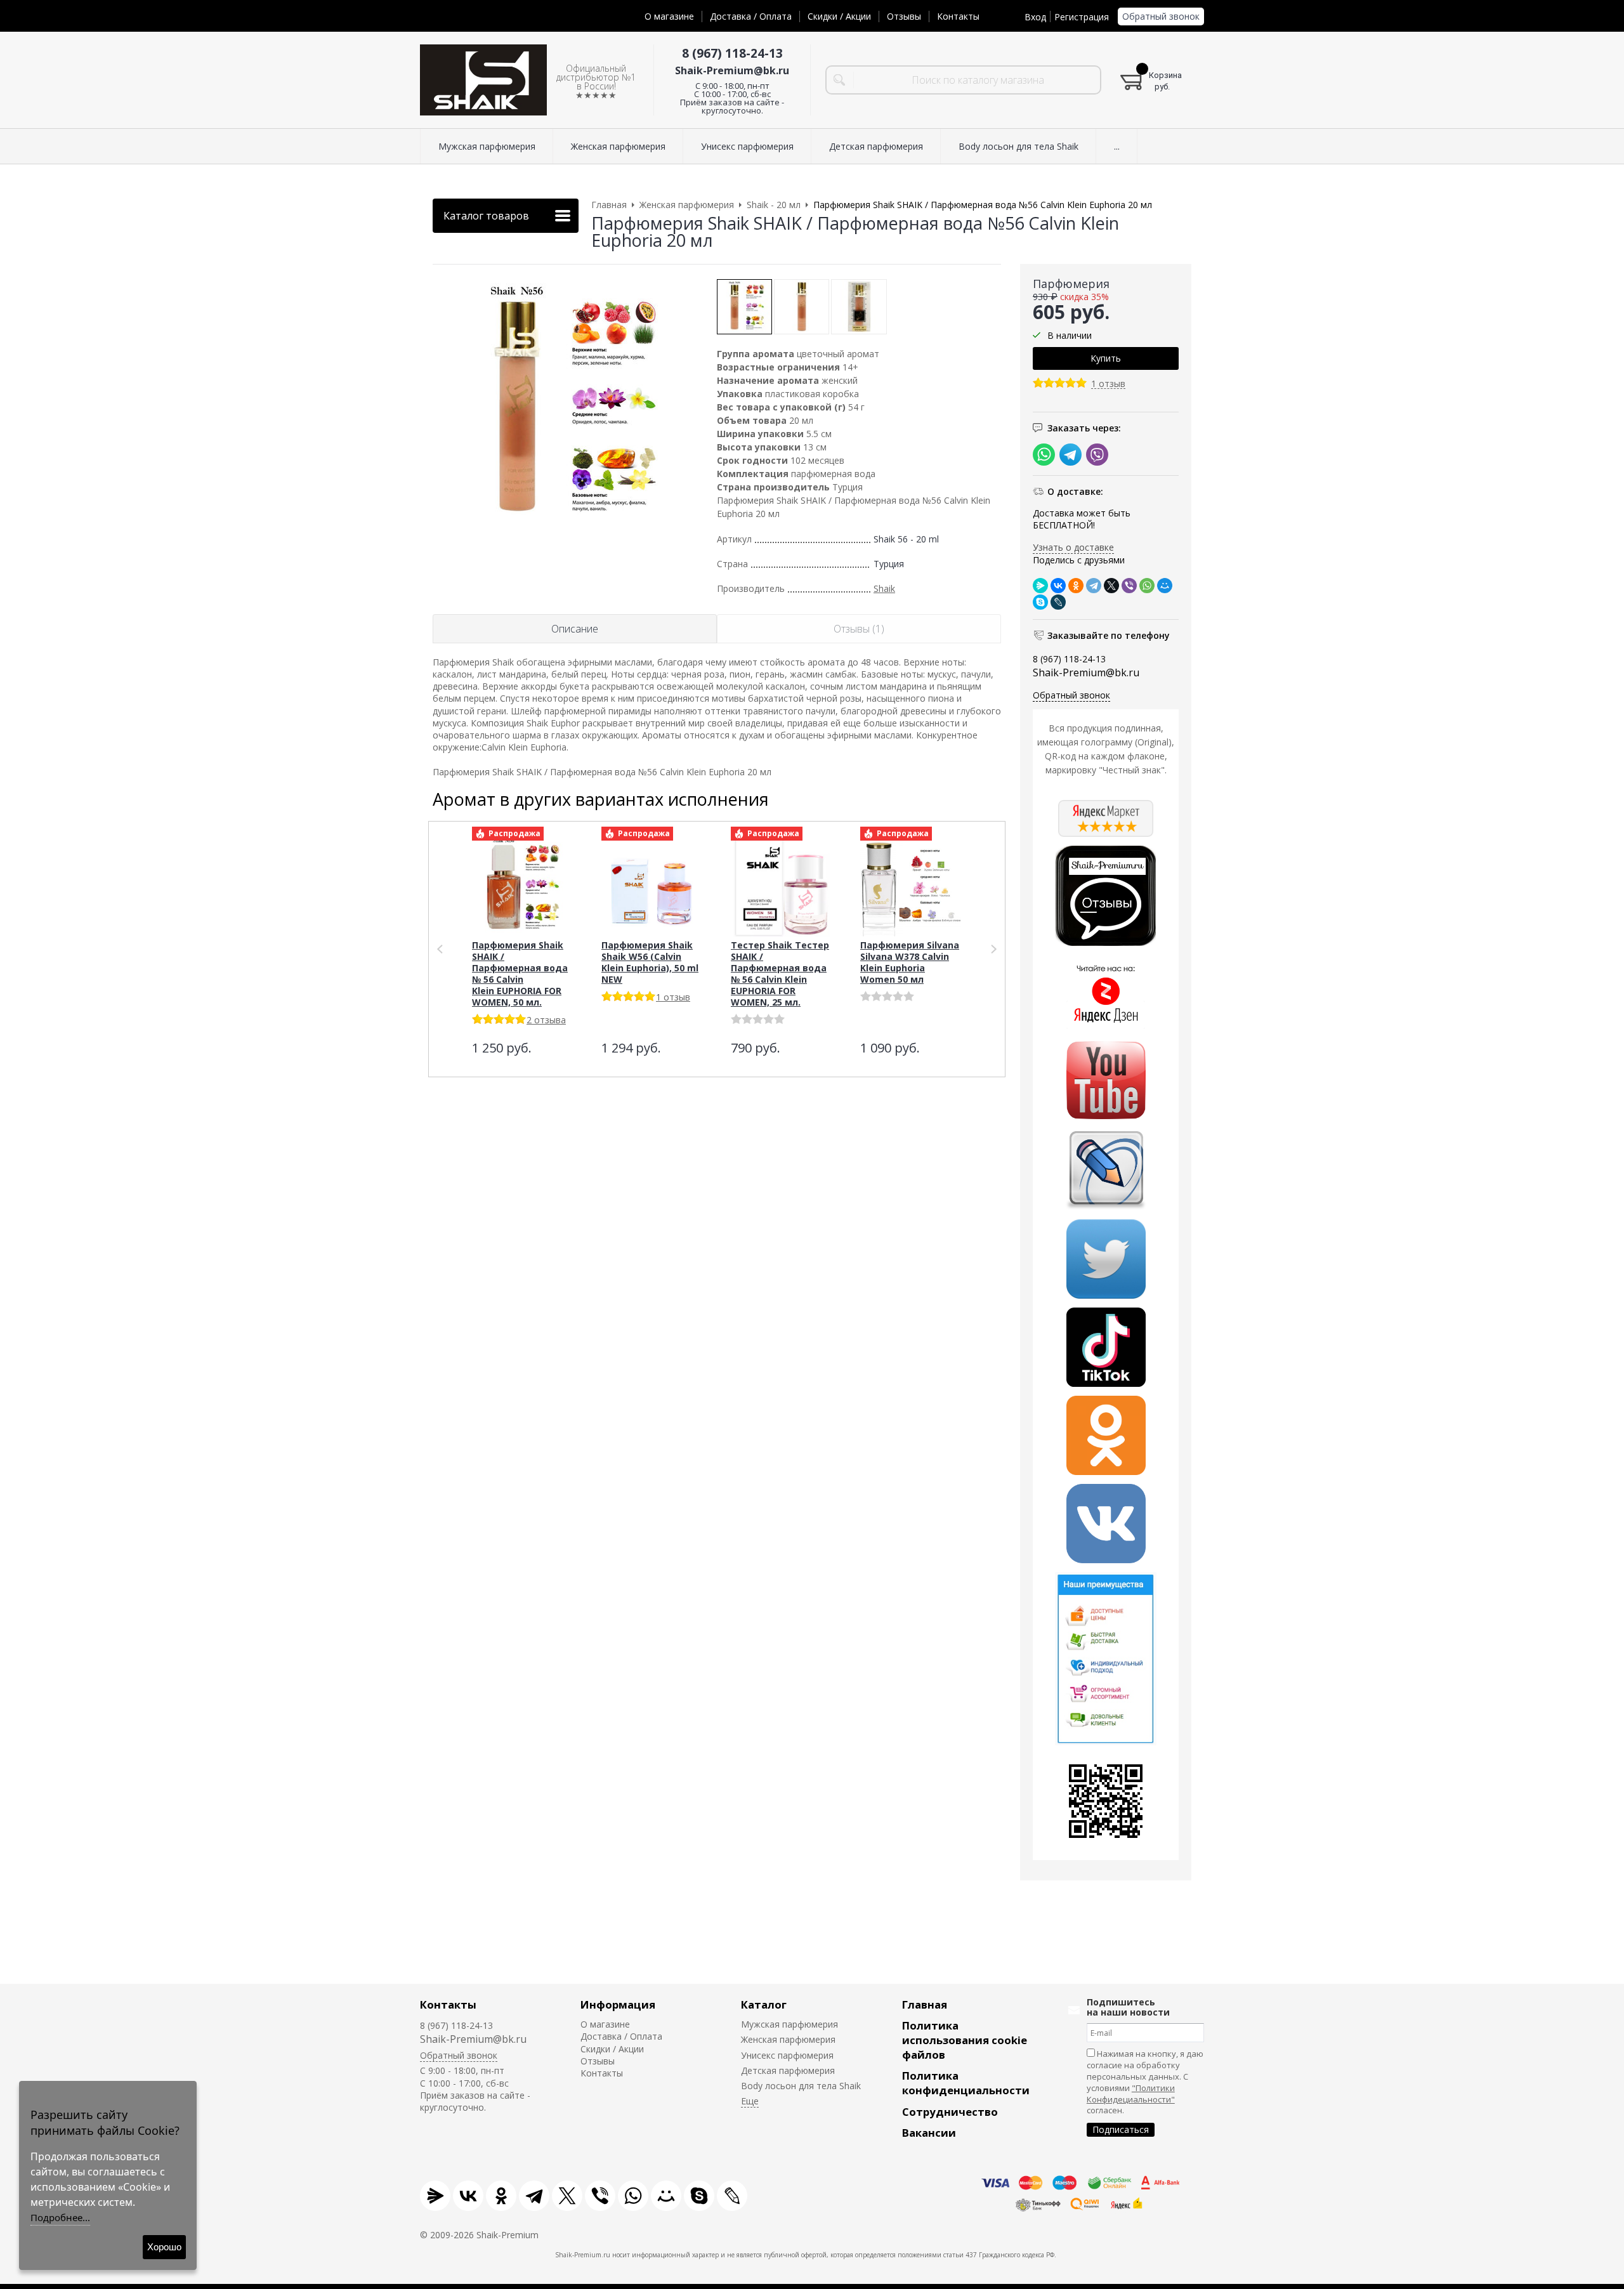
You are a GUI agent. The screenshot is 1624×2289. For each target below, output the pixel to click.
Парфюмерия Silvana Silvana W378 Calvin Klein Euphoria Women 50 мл (910, 962)
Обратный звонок (1161, 16)
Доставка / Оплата (751, 16)
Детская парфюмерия (788, 2070)
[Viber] (1129, 586)
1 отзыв (1108, 384)
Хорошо (164, 2247)
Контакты (958, 16)
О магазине (669, 16)
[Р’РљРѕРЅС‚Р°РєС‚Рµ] (1058, 586)
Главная (925, 2004)
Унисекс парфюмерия (787, 2055)
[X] (1111, 586)
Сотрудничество (950, 2112)
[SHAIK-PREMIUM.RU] (483, 80)
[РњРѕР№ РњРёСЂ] (1165, 586)
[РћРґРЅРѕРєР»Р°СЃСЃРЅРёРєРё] (1076, 586)
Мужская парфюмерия (789, 2024)
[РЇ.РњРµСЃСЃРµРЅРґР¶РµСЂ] (1040, 586)
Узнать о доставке (1073, 547)
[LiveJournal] (1058, 602)
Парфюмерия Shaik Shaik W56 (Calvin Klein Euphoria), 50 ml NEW (650, 962)
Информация (618, 2004)
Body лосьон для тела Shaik (801, 2086)
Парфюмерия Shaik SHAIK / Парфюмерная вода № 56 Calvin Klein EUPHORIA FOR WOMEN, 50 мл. (520, 974)
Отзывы (904, 16)
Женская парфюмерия (788, 2039)
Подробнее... (60, 2217)
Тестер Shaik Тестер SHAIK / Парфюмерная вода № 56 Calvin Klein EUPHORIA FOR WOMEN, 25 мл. (780, 974)
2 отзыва (546, 1020)
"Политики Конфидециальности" (1131, 2094)
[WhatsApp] (1147, 586)
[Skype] (1040, 602)
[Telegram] (1094, 586)
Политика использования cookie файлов (965, 2040)
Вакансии (929, 2133)
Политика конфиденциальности (966, 2083)
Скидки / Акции (839, 16)
